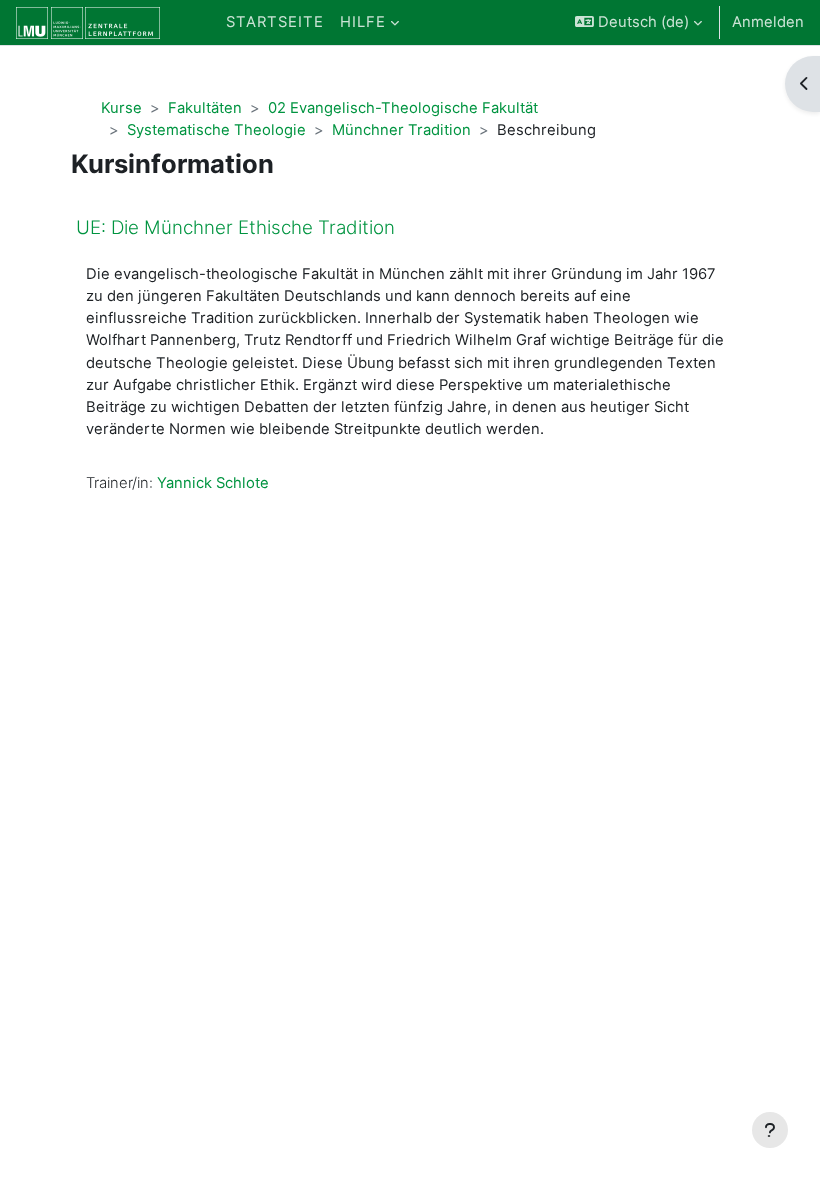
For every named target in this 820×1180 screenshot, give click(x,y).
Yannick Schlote (213, 483)
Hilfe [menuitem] (363, 22)
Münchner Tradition (401, 130)
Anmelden (768, 22)
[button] (638, 22)
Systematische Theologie (216, 130)
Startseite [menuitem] (275, 22)
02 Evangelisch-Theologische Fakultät (403, 108)
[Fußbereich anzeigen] (770, 1130)
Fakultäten (205, 108)
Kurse (121, 108)
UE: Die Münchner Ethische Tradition (235, 227)
